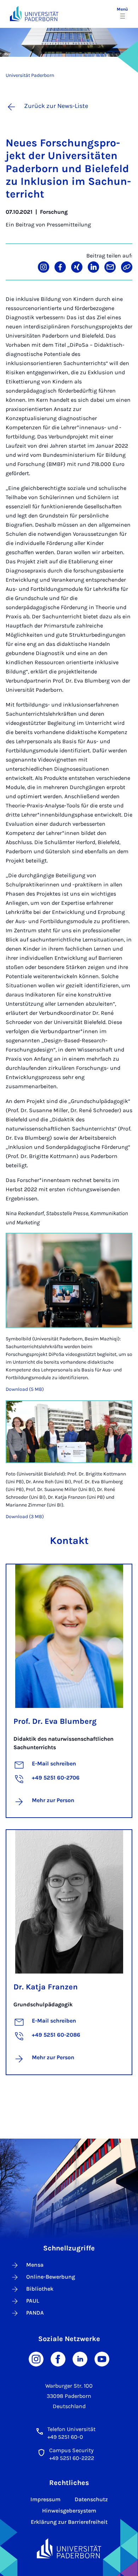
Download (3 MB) (25, 1517)
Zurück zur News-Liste (56, 106)
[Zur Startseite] (34, 14)
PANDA (35, 2313)
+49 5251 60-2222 (72, 2458)
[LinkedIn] (80, 2359)
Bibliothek (40, 2289)
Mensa (35, 2265)
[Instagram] (36, 2359)
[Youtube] (102, 2359)
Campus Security (71, 2450)
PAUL (33, 2301)
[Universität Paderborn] (69, 2548)
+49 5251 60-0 (65, 2437)
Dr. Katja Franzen (46, 1987)
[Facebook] (58, 2359)
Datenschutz (91, 2499)
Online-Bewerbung (51, 2277)
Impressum (45, 2499)
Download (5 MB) (25, 1389)
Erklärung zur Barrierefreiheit (69, 2522)
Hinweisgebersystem (69, 2511)
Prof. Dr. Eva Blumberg (55, 1721)
